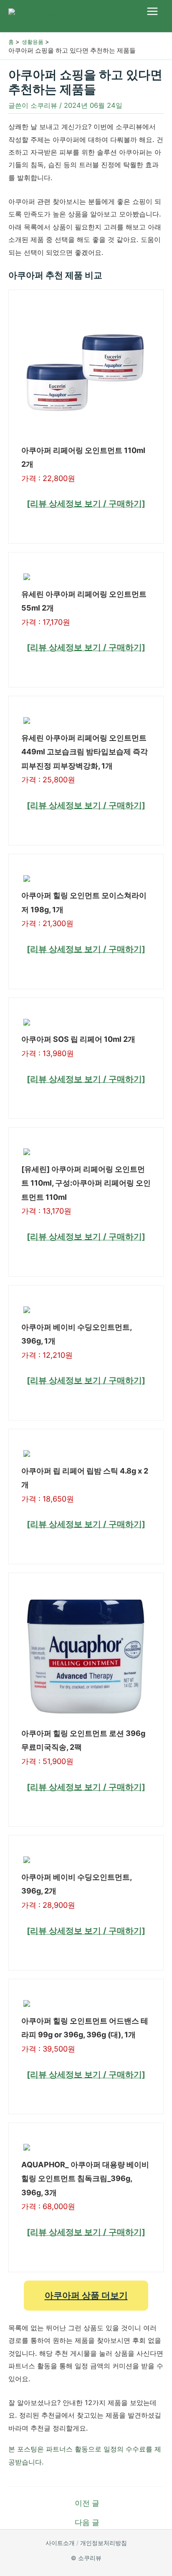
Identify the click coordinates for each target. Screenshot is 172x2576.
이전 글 (87, 2503)
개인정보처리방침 (104, 2543)
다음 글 (87, 2523)
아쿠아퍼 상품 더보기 (86, 2295)
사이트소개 (60, 2543)
